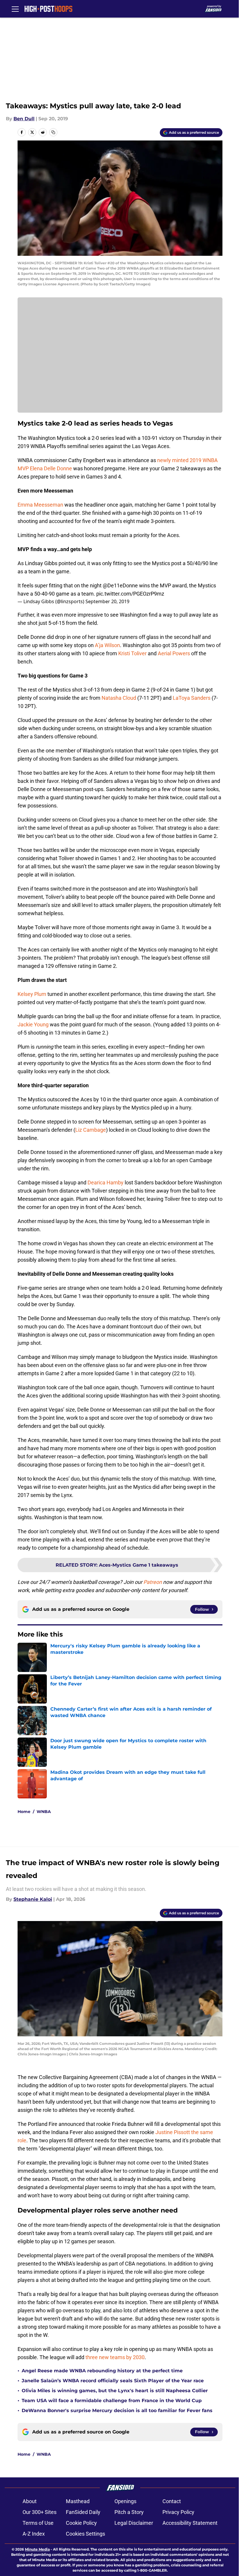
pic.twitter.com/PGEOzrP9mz (130, 594)
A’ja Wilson (107, 645)
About (30, 2501)
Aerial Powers (174, 653)
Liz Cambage (91, 1130)
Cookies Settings (85, 2534)
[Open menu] (15, 9)
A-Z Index (34, 2534)
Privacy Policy (178, 2512)
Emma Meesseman (40, 505)
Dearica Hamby (106, 1182)
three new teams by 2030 (115, 2357)
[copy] (53, 132)
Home (24, 1812)
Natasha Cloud (119, 698)
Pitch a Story (129, 2512)
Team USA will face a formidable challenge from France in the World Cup (112, 2401)
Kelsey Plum (32, 994)
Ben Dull (24, 119)
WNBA (44, 1812)
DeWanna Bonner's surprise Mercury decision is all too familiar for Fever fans (117, 2411)
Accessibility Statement (190, 2523)
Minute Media (37, 2549)
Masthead (78, 2501)
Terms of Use (38, 2523)
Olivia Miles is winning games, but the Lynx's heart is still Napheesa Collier (115, 2391)
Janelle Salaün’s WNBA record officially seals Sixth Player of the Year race (113, 2381)
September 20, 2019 (107, 601)
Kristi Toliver (132, 653)
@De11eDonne (120, 585)
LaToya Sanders (192, 698)
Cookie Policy (81, 2523)
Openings (125, 2501)
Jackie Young (33, 1024)
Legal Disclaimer (134, 2523)
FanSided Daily (83, 2512)
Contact (172, 2501)
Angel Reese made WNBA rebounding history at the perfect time (102, 2371)
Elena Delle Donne (51, 468)
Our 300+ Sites (40, 2512)
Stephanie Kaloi (33, 1899)
